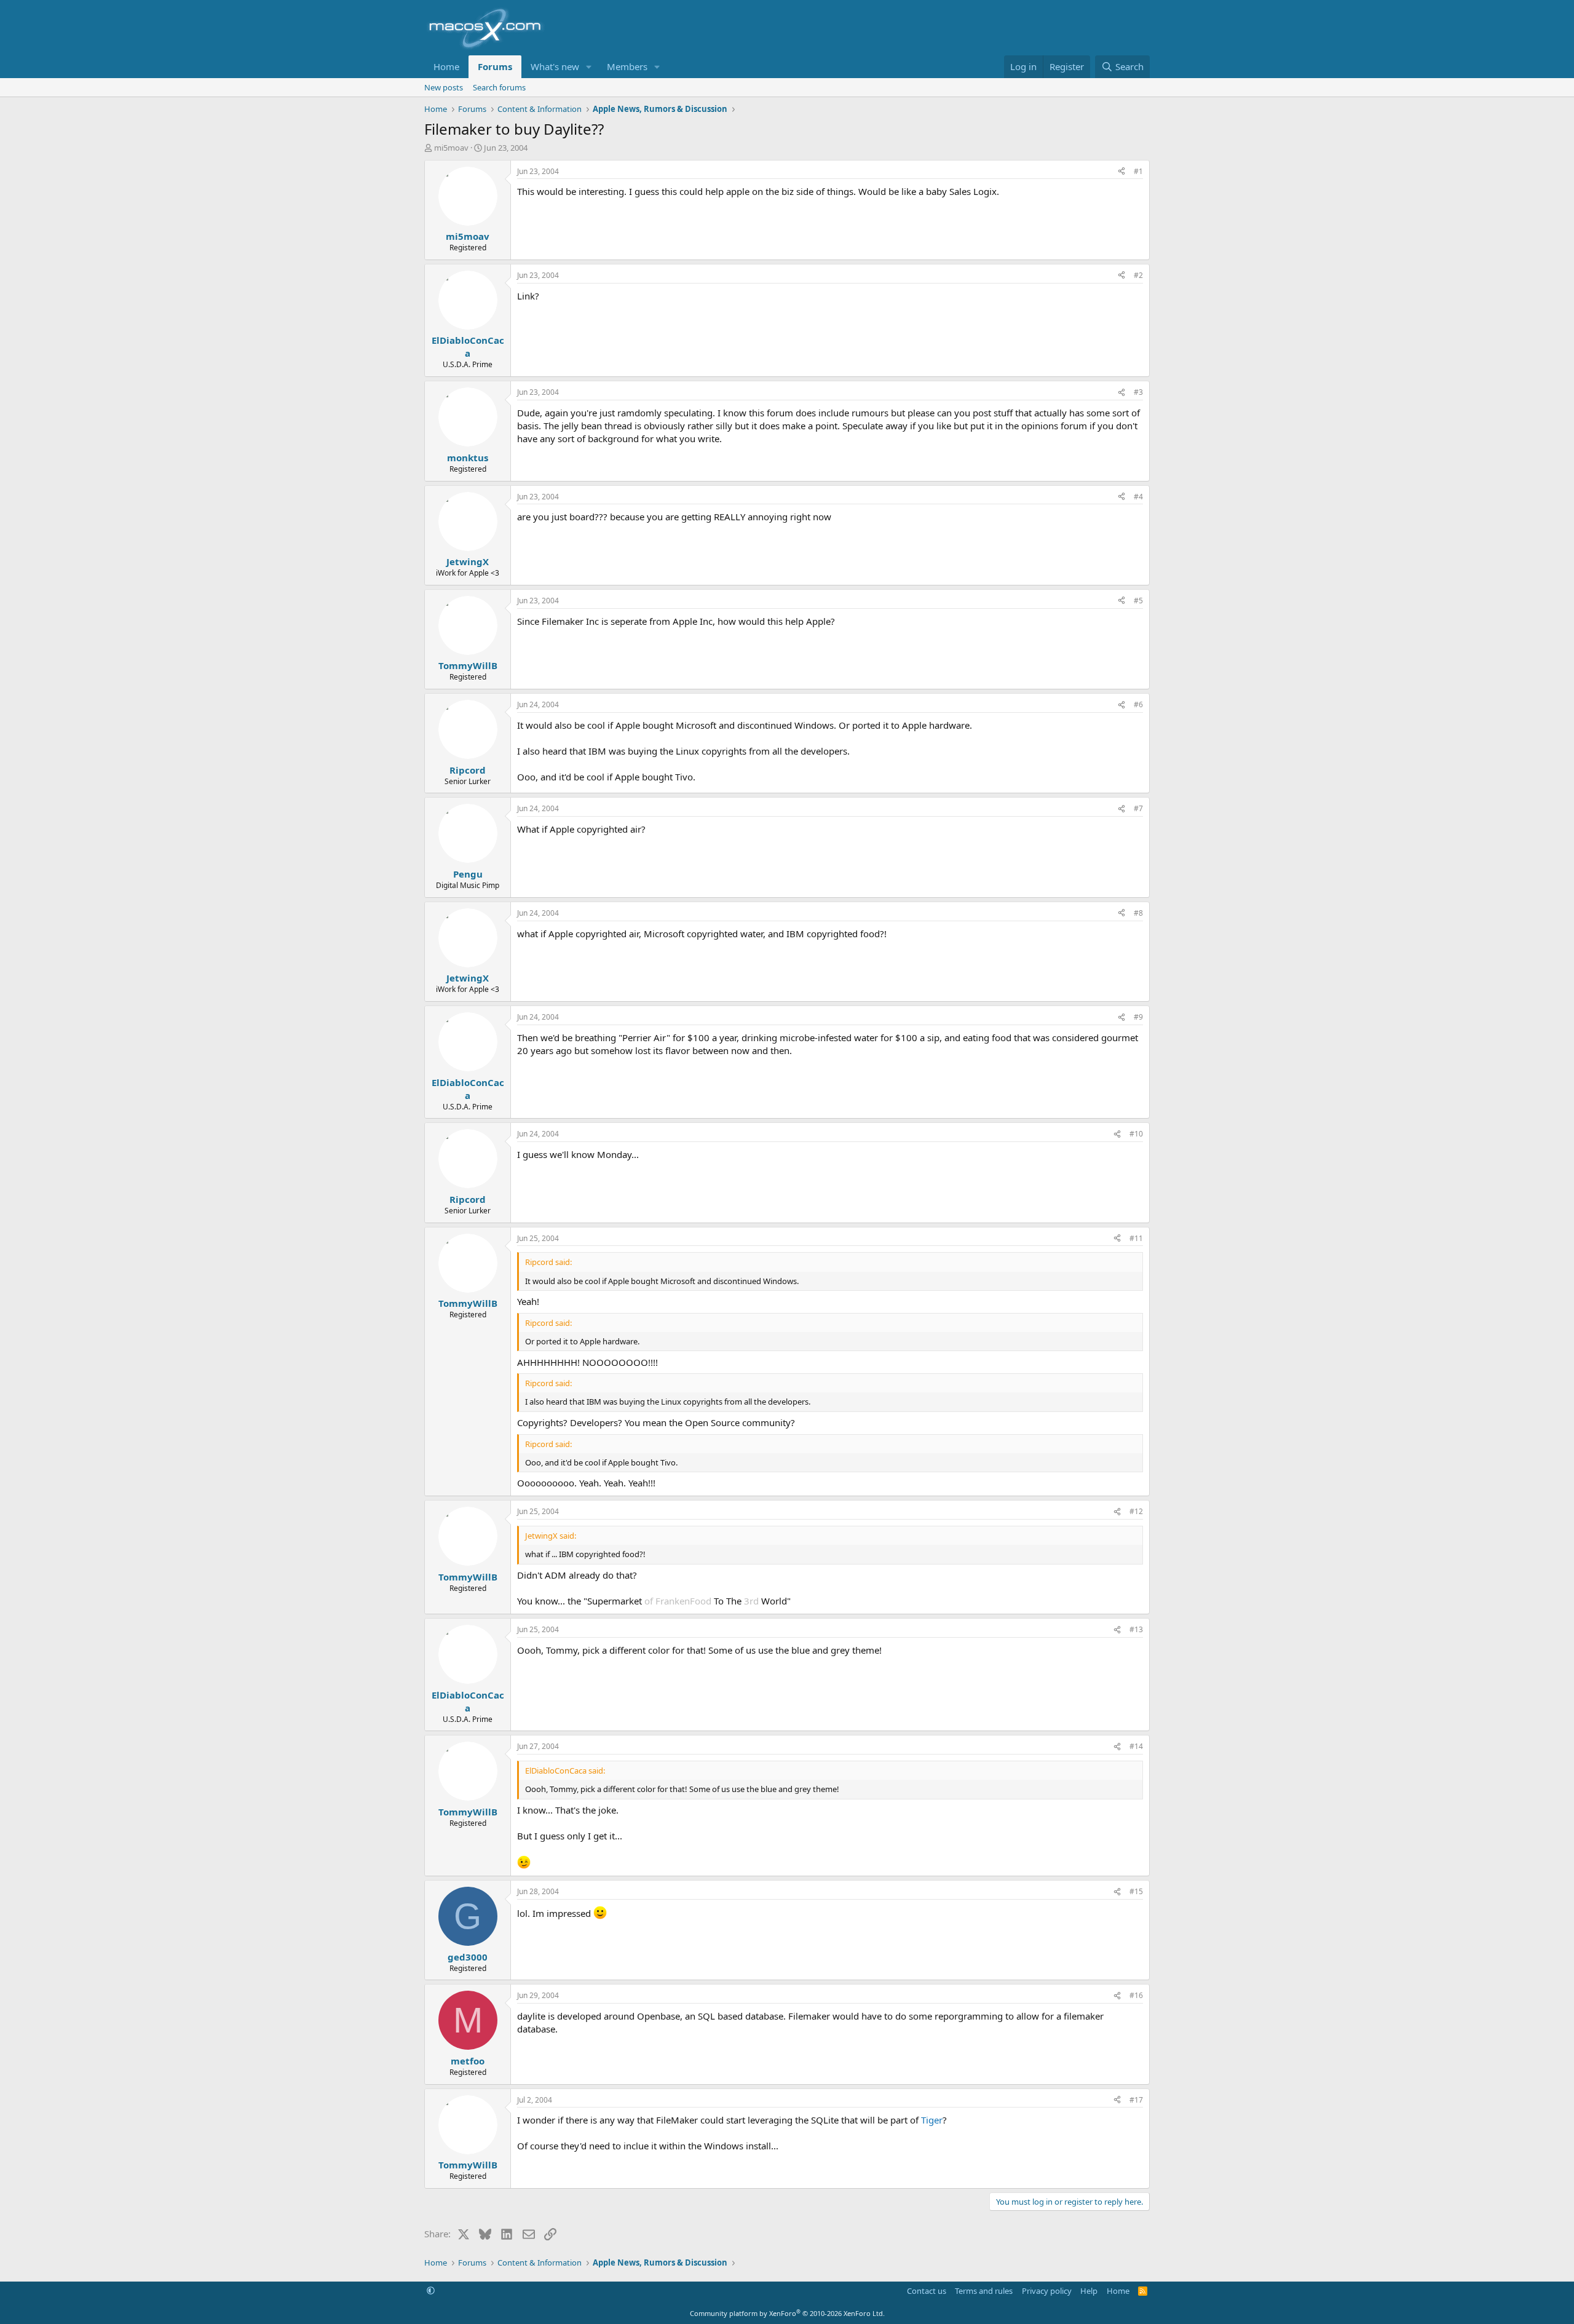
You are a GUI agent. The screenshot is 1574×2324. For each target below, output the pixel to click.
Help (1089, 2291)
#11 (1136, 1238)
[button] (589, 67)
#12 (1136, 1511)
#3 (1138, 392)
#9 (1138, 1017)
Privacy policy (1047, 2291)
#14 (1136, 1746)
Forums (495, 66)
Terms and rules (984, 2291)
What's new (555, 66)
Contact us (927, 2291)
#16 (1136, 1995)
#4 (1138, 497)
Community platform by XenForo (787, 2313)
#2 (1138, 275)
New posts (444, 87)
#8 (1138, 913)
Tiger (932, 2120)
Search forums (499, 87)
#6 (1138, 704)
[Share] (1121, 172)
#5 (1138, 601)
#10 (1136, 1134)
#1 (1138, 171)
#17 (1136, 2100)
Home (446, 66)
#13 (1136, 1629)
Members (627, 66)
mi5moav (451, 148)
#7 (1138, 808)
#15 (1136, 1891)
